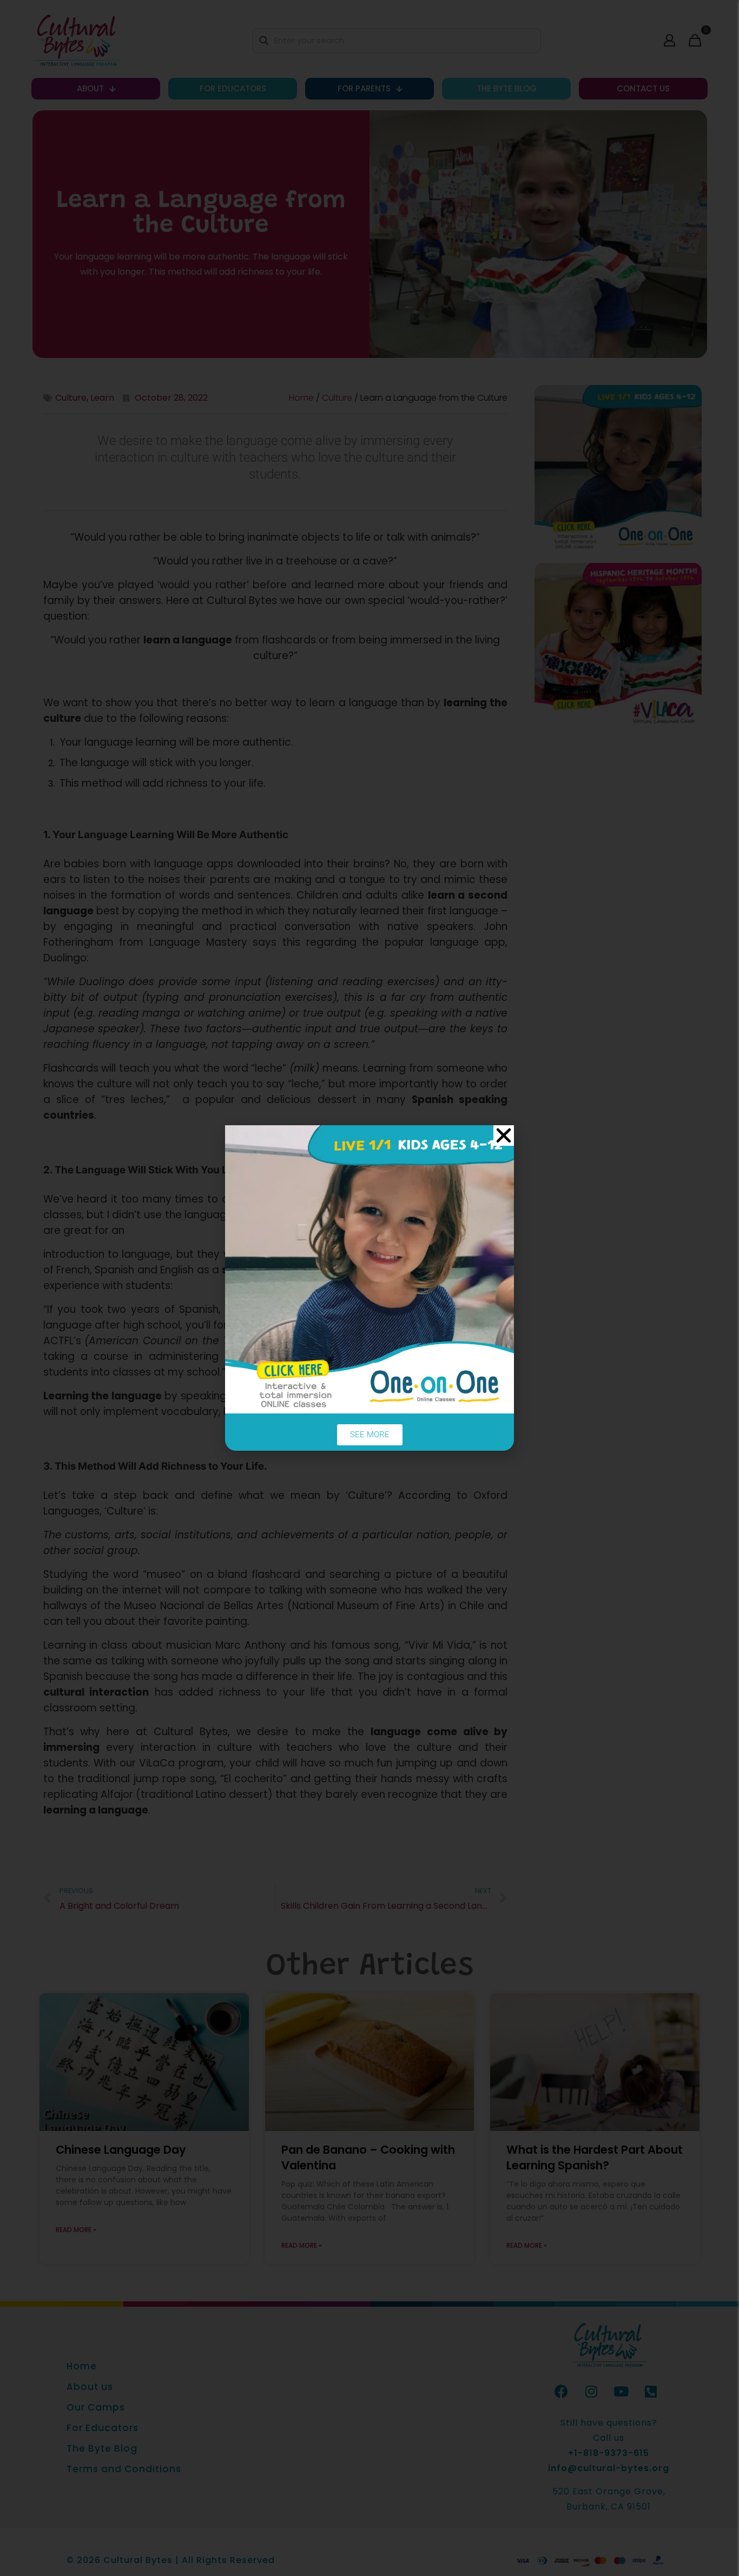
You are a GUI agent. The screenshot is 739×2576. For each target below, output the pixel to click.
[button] (504, 1136)
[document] (369, 1288)
